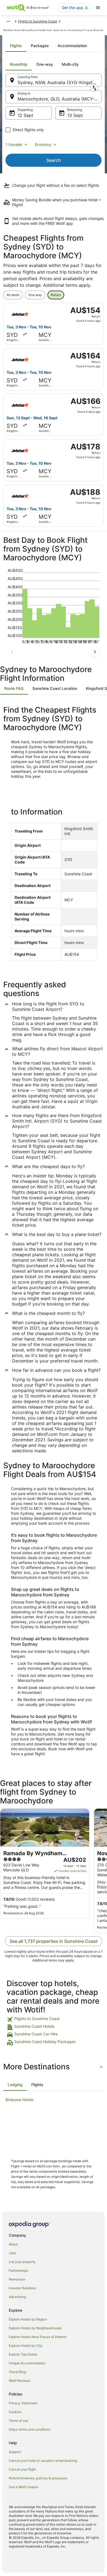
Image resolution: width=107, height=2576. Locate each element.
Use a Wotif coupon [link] (24, 2487)
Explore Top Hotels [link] (23, 2354)
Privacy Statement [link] (23, 2403)
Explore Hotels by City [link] (26, 2346)
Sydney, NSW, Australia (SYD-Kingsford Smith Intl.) (60, 82)
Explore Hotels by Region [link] (28, 2319)
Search (54, 160)
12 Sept (25, 115)
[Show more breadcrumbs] (8, 21)
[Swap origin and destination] (94, 88)
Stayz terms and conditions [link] (30, 2429)
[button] (54, 2067)
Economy (43, 144)
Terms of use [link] (19, 2421)
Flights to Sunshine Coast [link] (38, 21)
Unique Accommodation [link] (27, 2363)
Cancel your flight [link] (22, 2469)
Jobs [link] (12, 2253)
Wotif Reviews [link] (20, 2381)
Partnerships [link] (18, 2271)
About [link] (13, 2244)
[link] (54, 2020)
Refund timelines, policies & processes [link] (38, 2478)
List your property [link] (22, 2262)
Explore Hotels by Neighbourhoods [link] (35, 2328)
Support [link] (15, 2452)
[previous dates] (12, 652)
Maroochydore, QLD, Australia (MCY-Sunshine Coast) (60, 99)
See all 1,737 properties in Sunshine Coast (54, 1941)
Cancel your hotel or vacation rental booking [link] (43, 2461)
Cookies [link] (15, 2412)
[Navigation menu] (98, 8)
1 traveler (14, 144)
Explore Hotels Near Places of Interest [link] (38, 2337)
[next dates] (95, 652)
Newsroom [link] (17, 2279)
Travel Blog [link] (17, 2372)
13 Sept (75, 115)
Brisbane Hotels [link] (19, 2100)
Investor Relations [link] (22, 2288)
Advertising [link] (17, 2297)
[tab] (16, 46)
